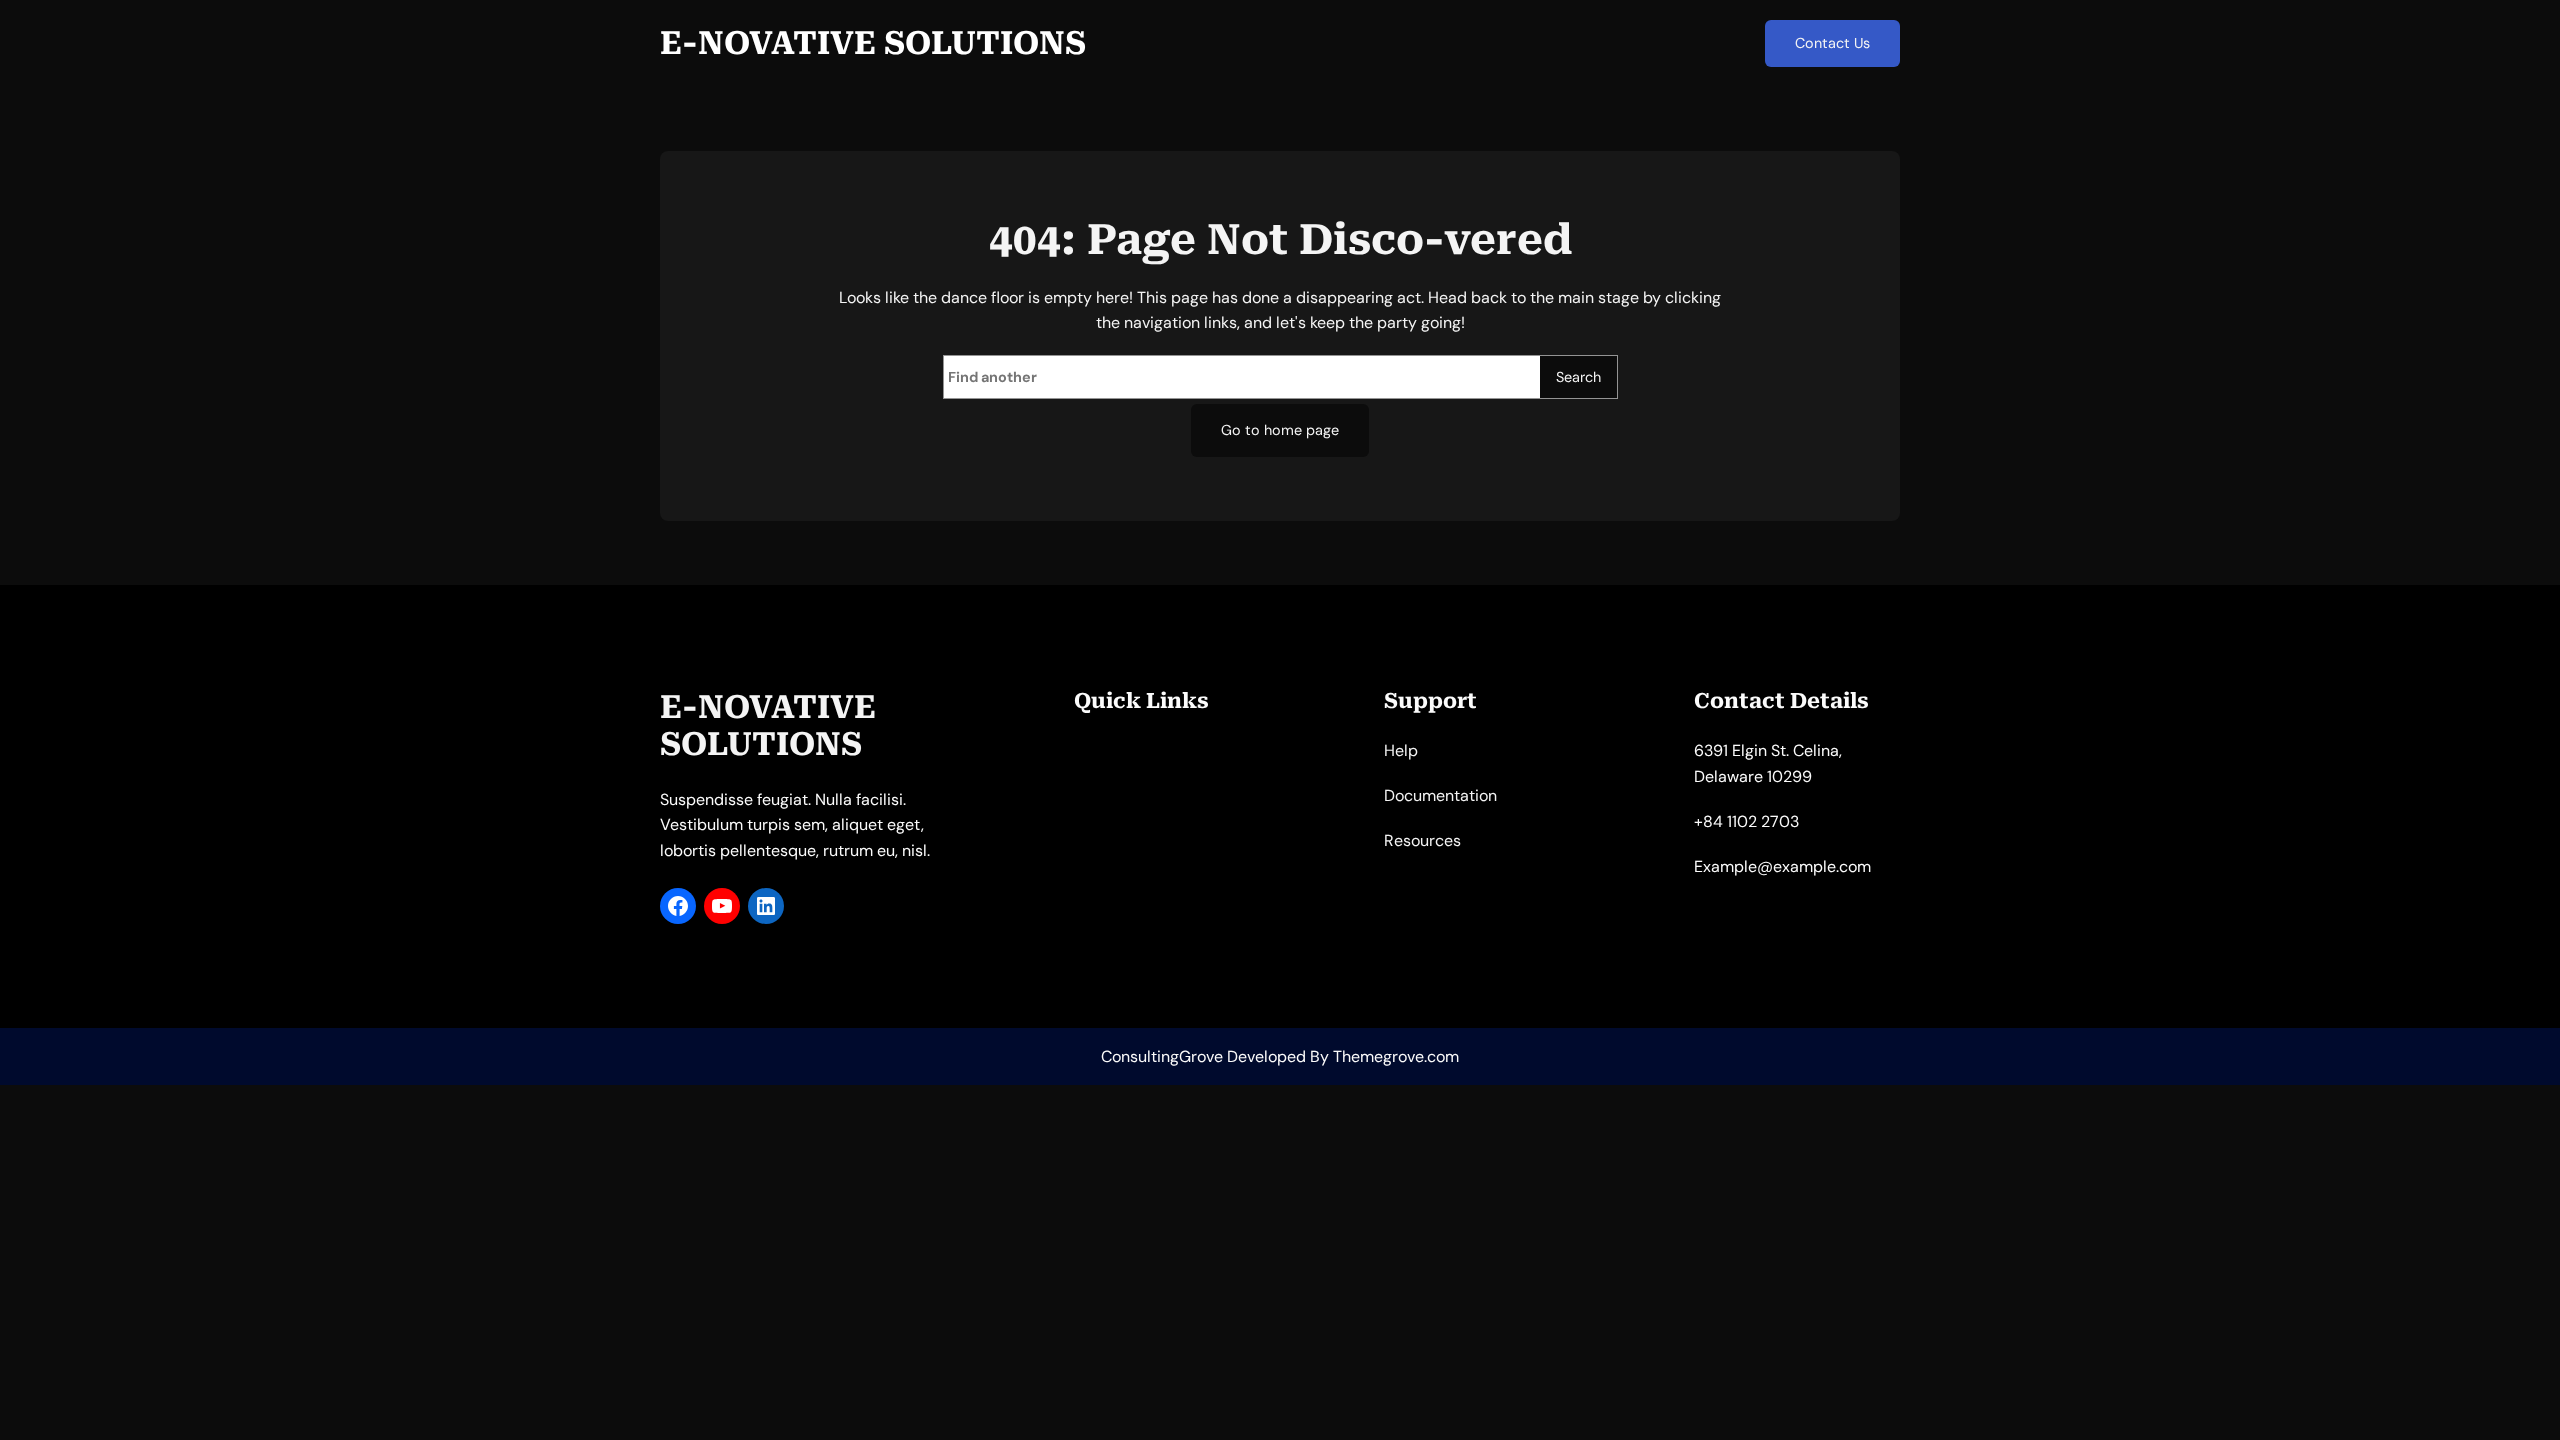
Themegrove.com (1396, 1056)
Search (1578, 377)
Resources (1422, 840)
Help (1401, 750)
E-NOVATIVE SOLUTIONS (873, 43)
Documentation (1440, 795)
